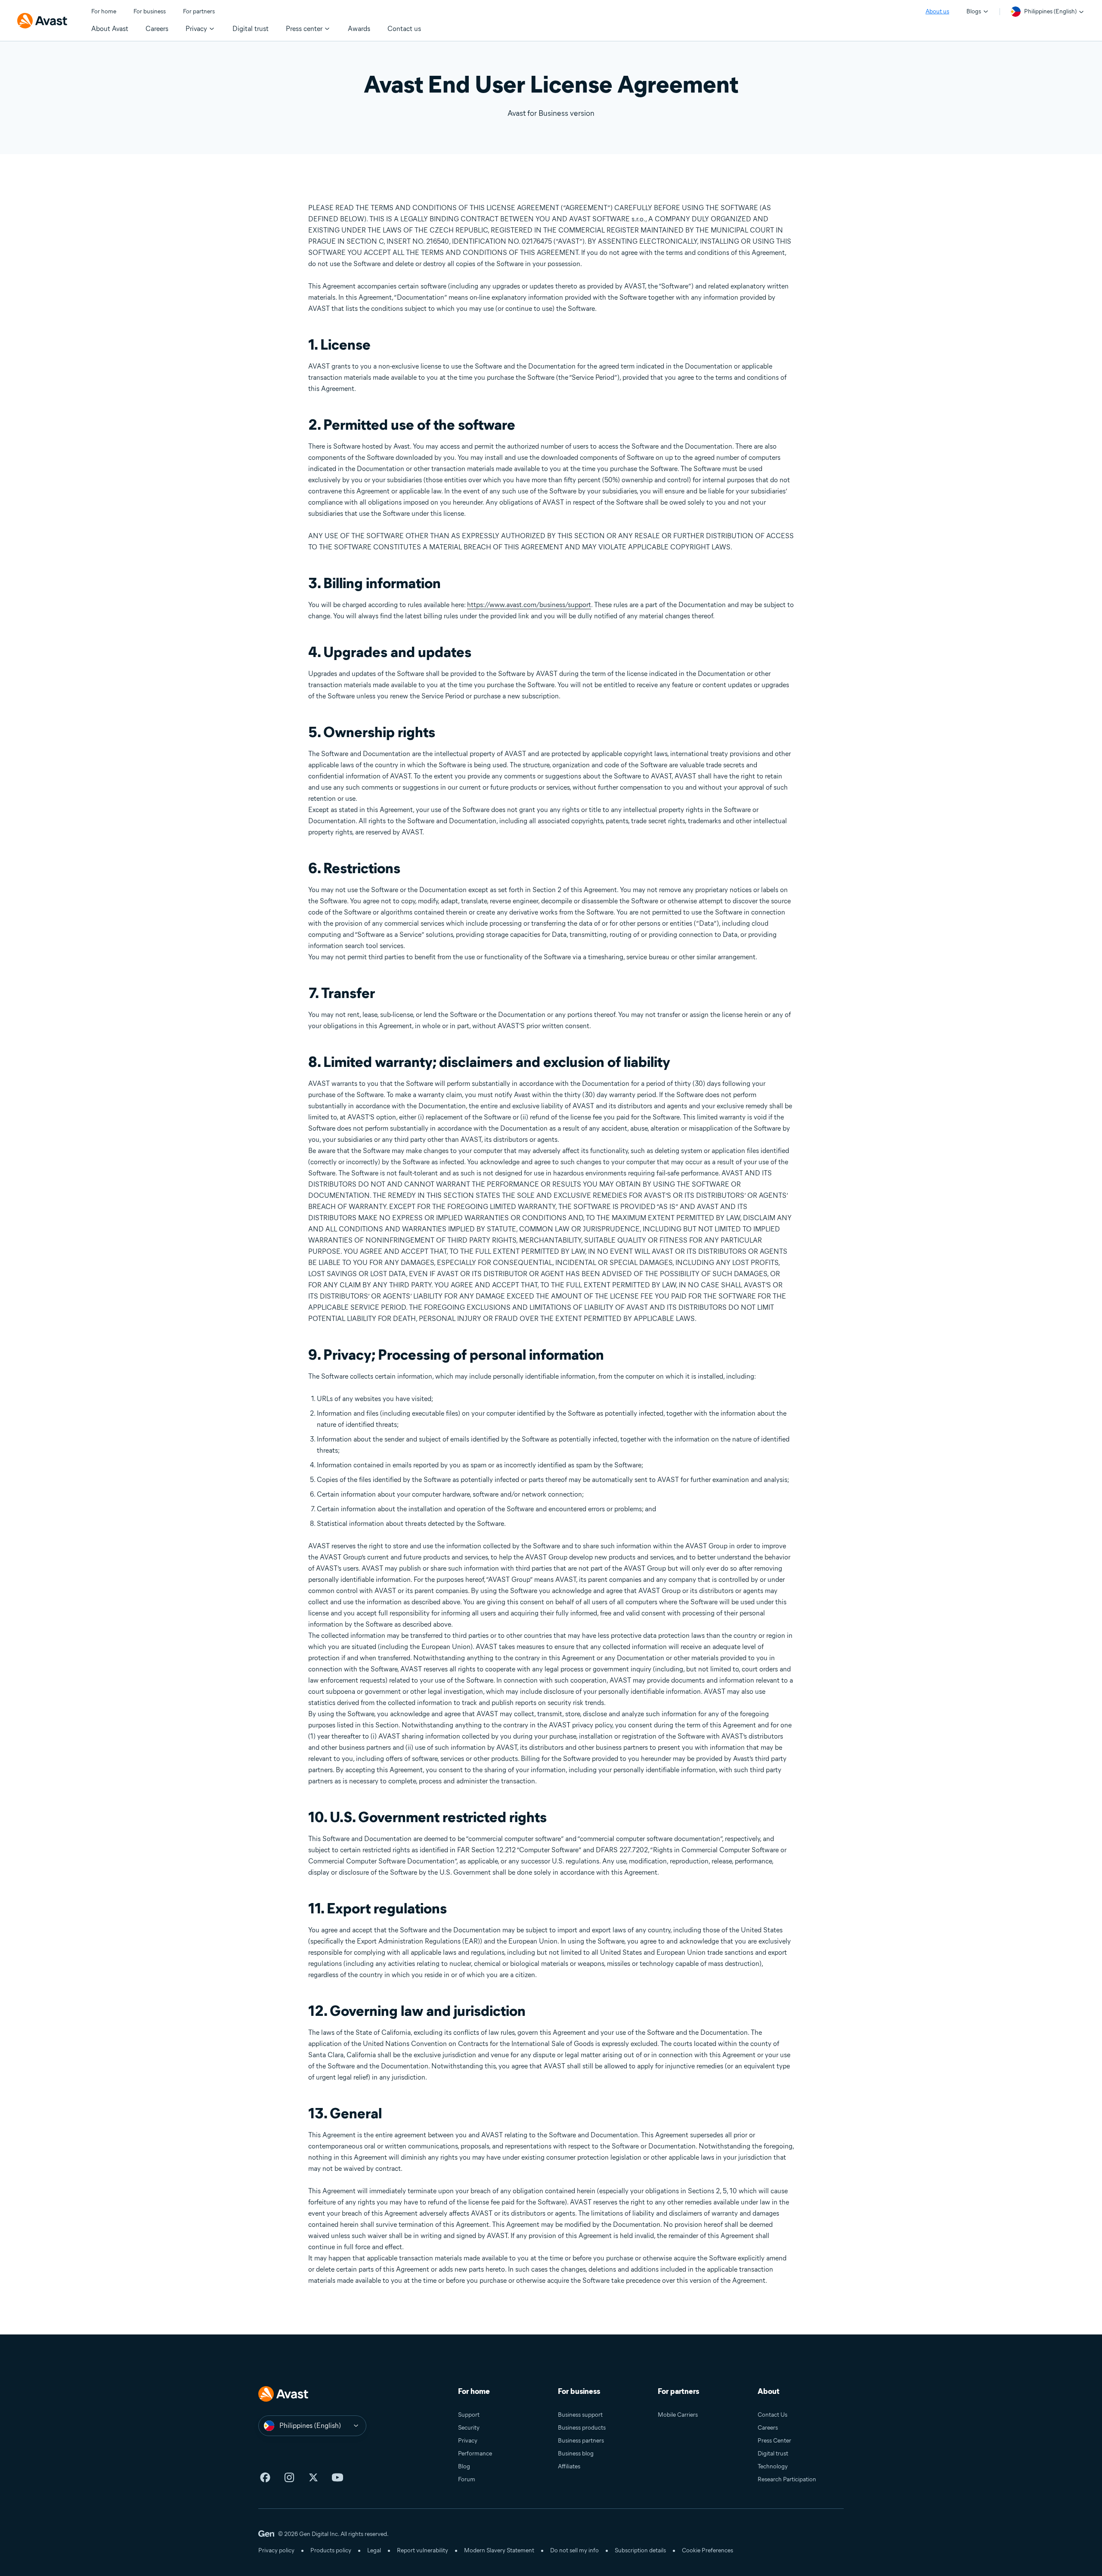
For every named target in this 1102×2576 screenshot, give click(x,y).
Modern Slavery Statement (499, 2550)
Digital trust (773, 2454)
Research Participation (787, 2479)
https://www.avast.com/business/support (529, 605)
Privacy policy (276, 2550)
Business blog (576, 2454)
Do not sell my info (574, 2550)
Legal (374, 2550)
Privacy (468, 2441)
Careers (768, 2428)
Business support (580, 2415)
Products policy (331, 2550)
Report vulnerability (423, 2550)
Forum (467, 2479)
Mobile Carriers (678, 2415)
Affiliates (569, 2466)
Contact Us (772, 2415)
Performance (475, 2454)
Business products (582, 2428)
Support (469, 2415)
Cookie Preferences (707, 2550)
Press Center (774, 2441)
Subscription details (640, 2550)
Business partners (581, 2441)
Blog (464, 2466)
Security (469, 2428)
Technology (773, 2466)
